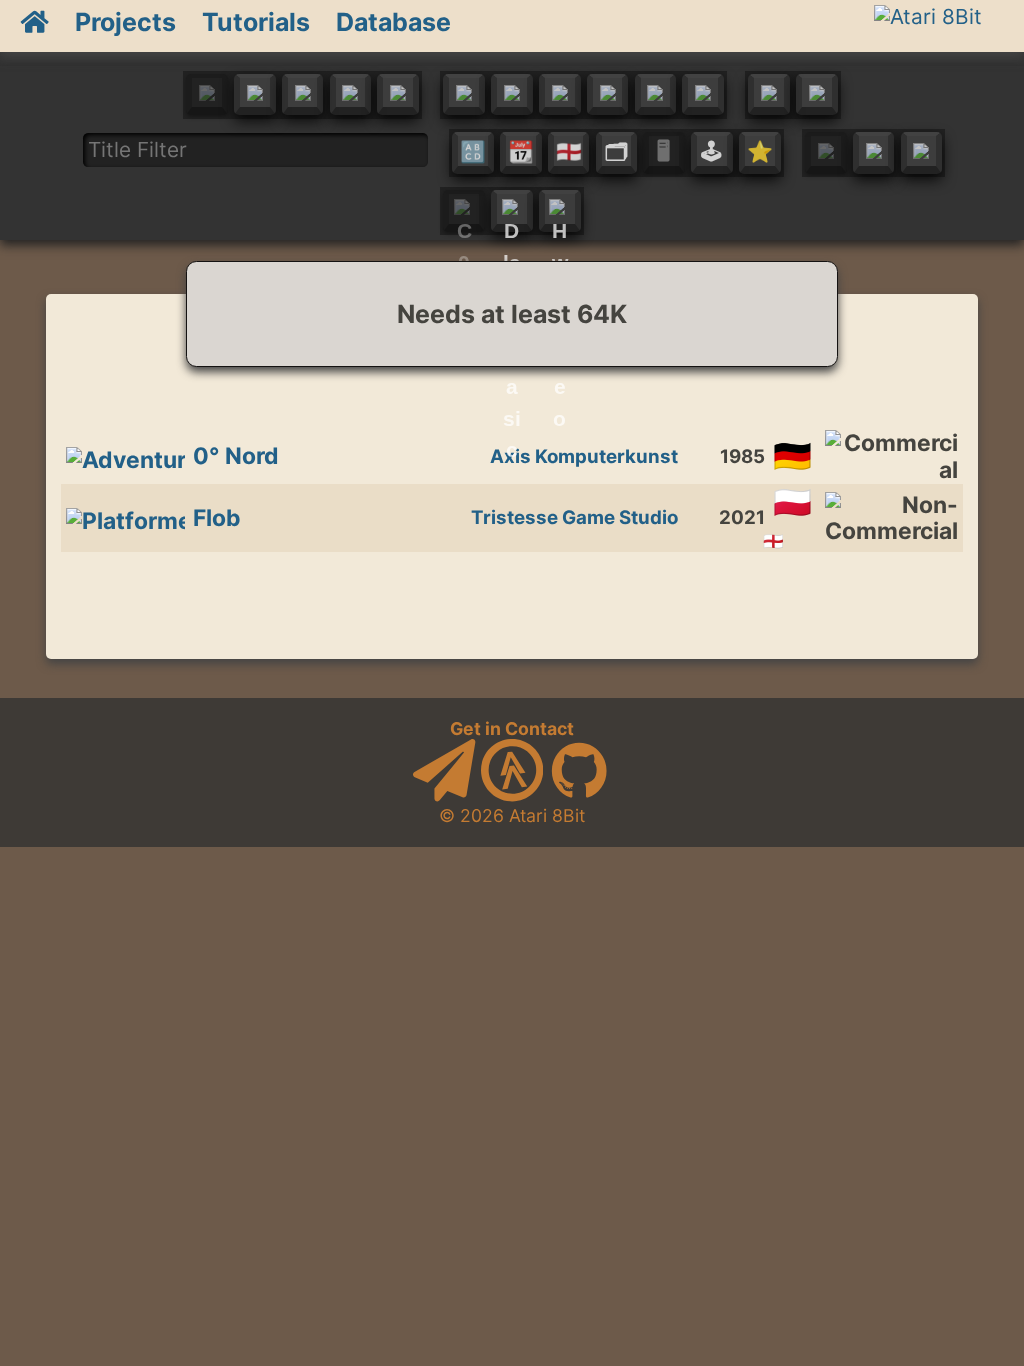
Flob (217, 518)
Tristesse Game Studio (574, 517)
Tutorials (256, 22)
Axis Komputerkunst (584, 456)
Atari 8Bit (547, 815)
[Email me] (444, 795)
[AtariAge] (512, 795)
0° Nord (236, 456)
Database (393, 22)
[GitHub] (579, 795)
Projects (125, 22)
